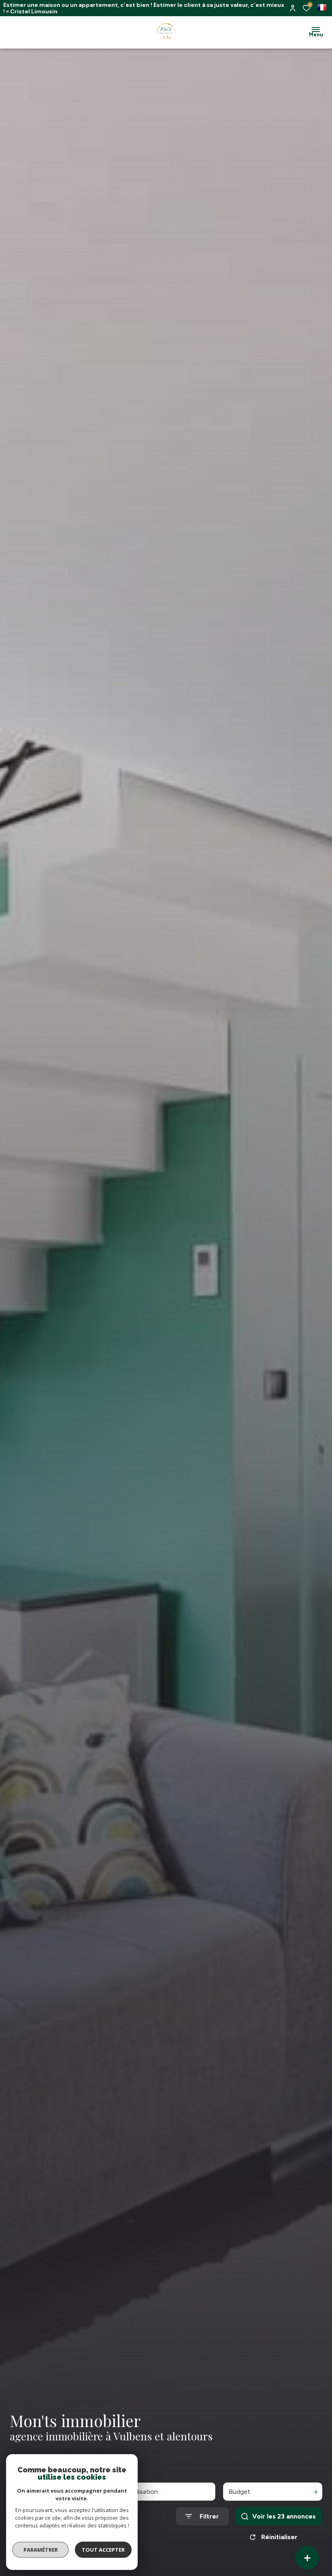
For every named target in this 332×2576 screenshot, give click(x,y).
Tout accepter (103, 2550)
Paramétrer (41, 2550)
